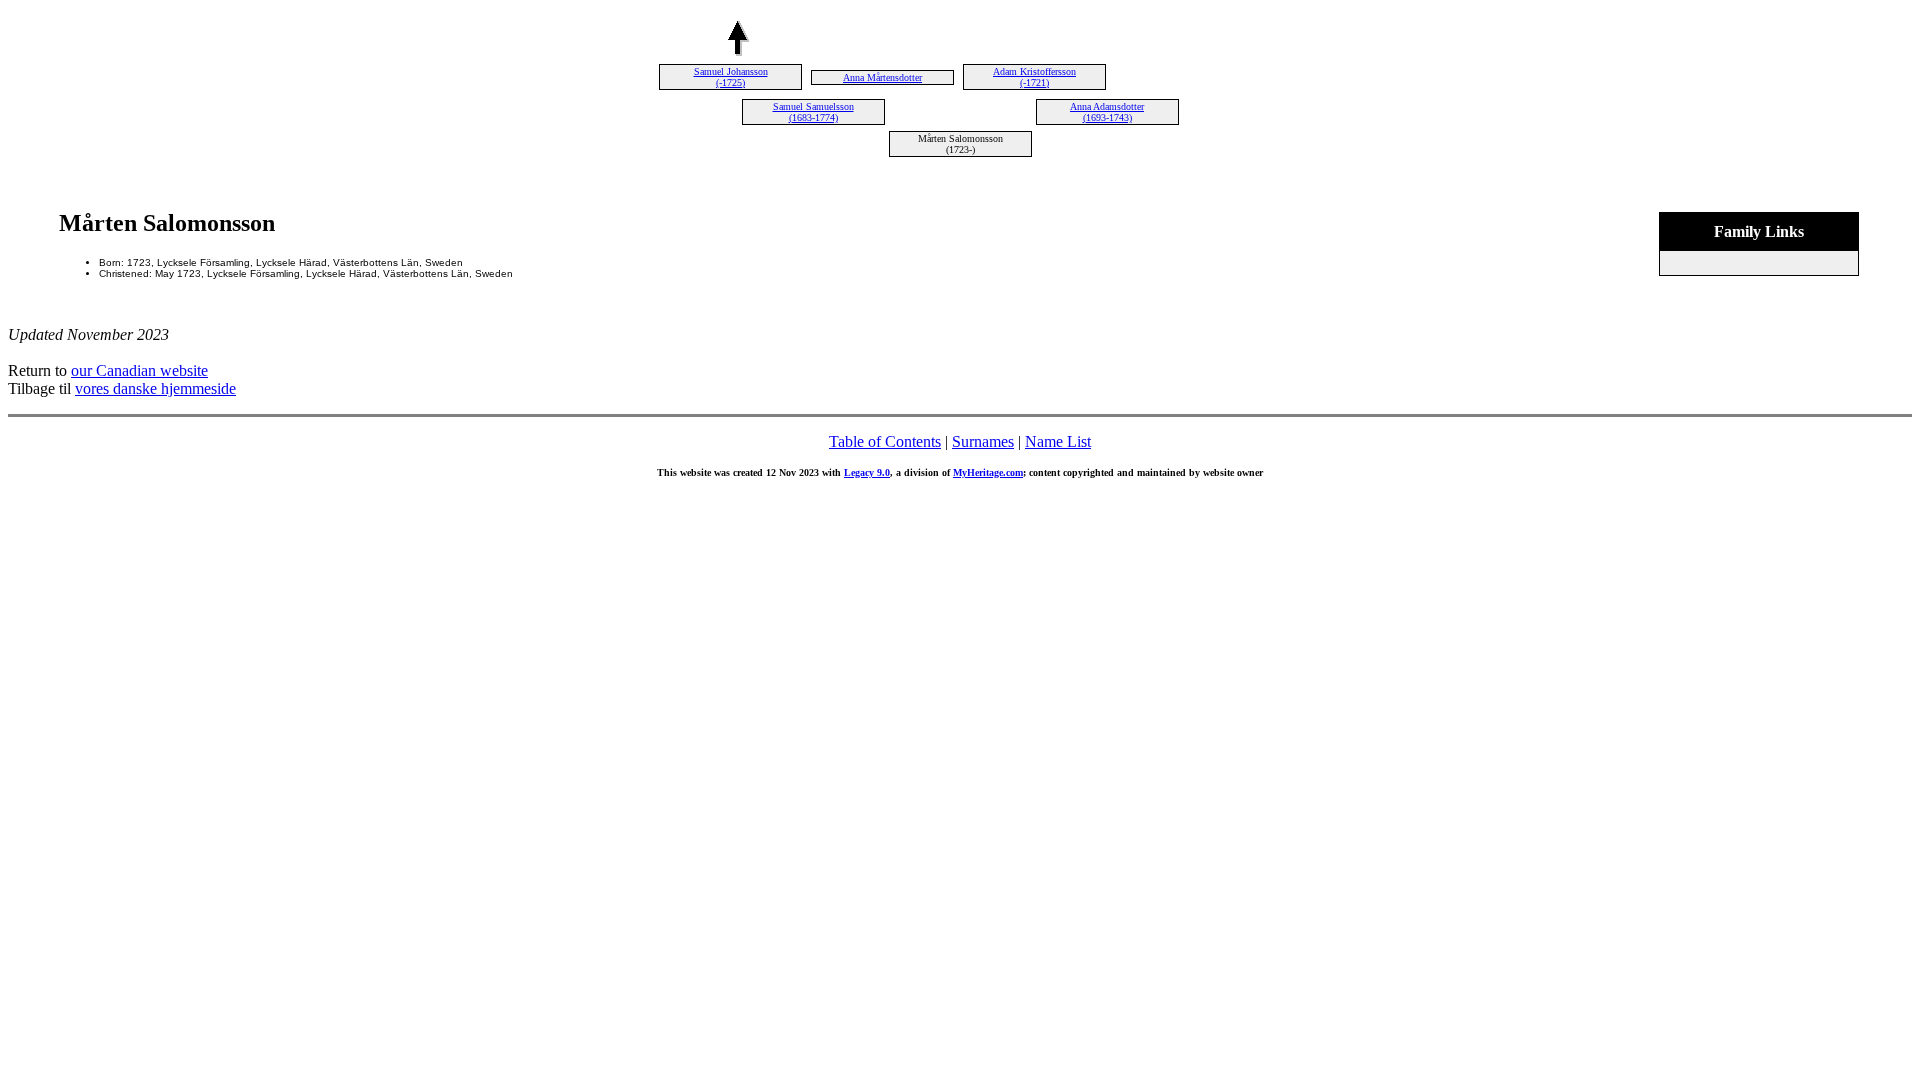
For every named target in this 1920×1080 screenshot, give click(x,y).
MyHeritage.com (988, 472)
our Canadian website (139, 370)
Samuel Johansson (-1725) (731, 77)
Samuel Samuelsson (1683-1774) (813, 112)
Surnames (983, 441)
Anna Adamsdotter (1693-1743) (1107, 112)
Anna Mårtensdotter (882, 77)
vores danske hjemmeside (155, 388)
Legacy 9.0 (867, 472)
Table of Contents (885, 441)
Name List (1058, 441)
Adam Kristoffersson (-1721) (1034, 77)
